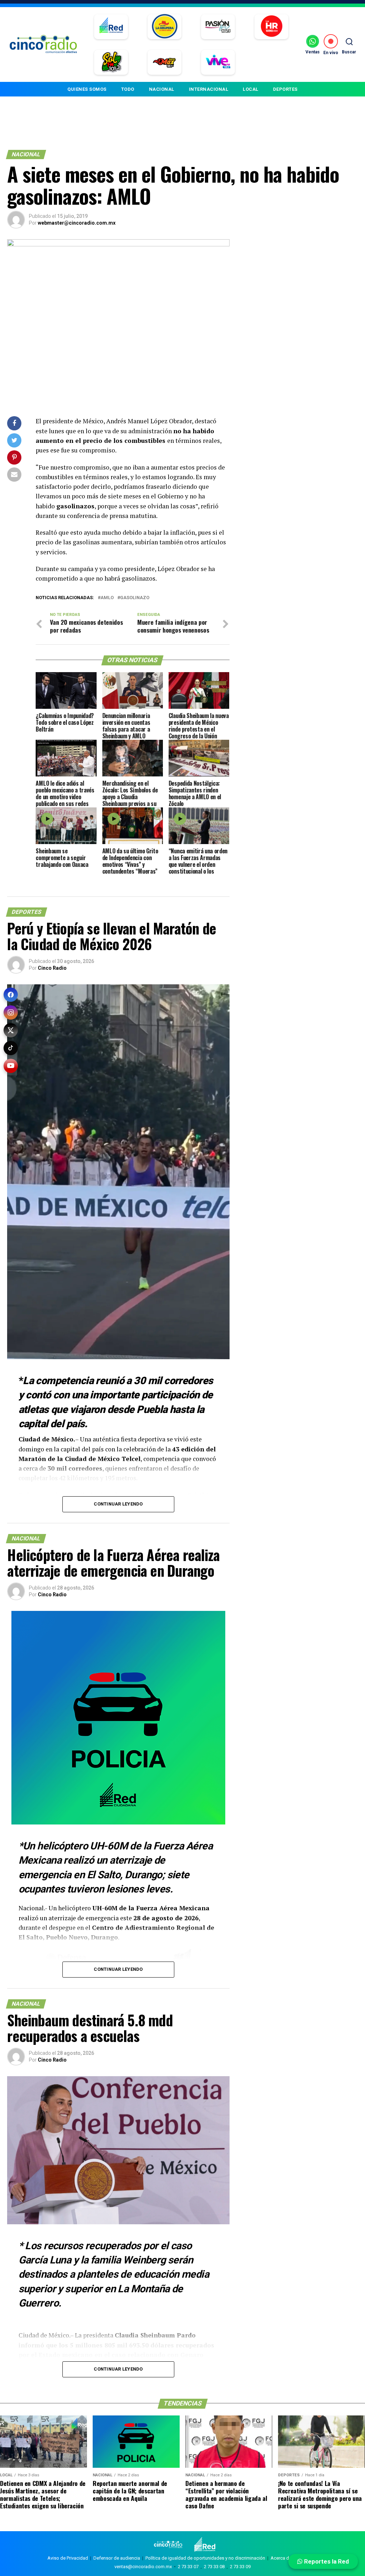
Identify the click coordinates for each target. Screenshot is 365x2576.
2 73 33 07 (188, 2567)
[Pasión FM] (218, 27)
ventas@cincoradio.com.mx (143, 2567)
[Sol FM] (111, 62)
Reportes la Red (326, 2561)
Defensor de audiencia (117, 2558)
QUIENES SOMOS (87, 89)
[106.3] (218, 62)
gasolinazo (135, 598)
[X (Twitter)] (11, 1030)
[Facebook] (11, 995)
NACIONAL (162, 89)
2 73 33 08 (214, 2567)
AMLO (107, 598)
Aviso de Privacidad (68, 2558)
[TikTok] (11, 1048)
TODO (128, 89)
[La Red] (111, 27)
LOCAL (251, 89)
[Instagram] (11, 1012)
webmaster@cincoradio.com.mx (77, 223)
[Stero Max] (164, 62)
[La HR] (271, 27)
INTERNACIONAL (209, 89)
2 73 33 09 (240, 2567)
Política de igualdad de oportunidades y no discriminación (205, 2558)
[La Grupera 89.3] (165, 27)
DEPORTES (285, 89)
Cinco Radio (52, 968)
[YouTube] (11, 1066)
